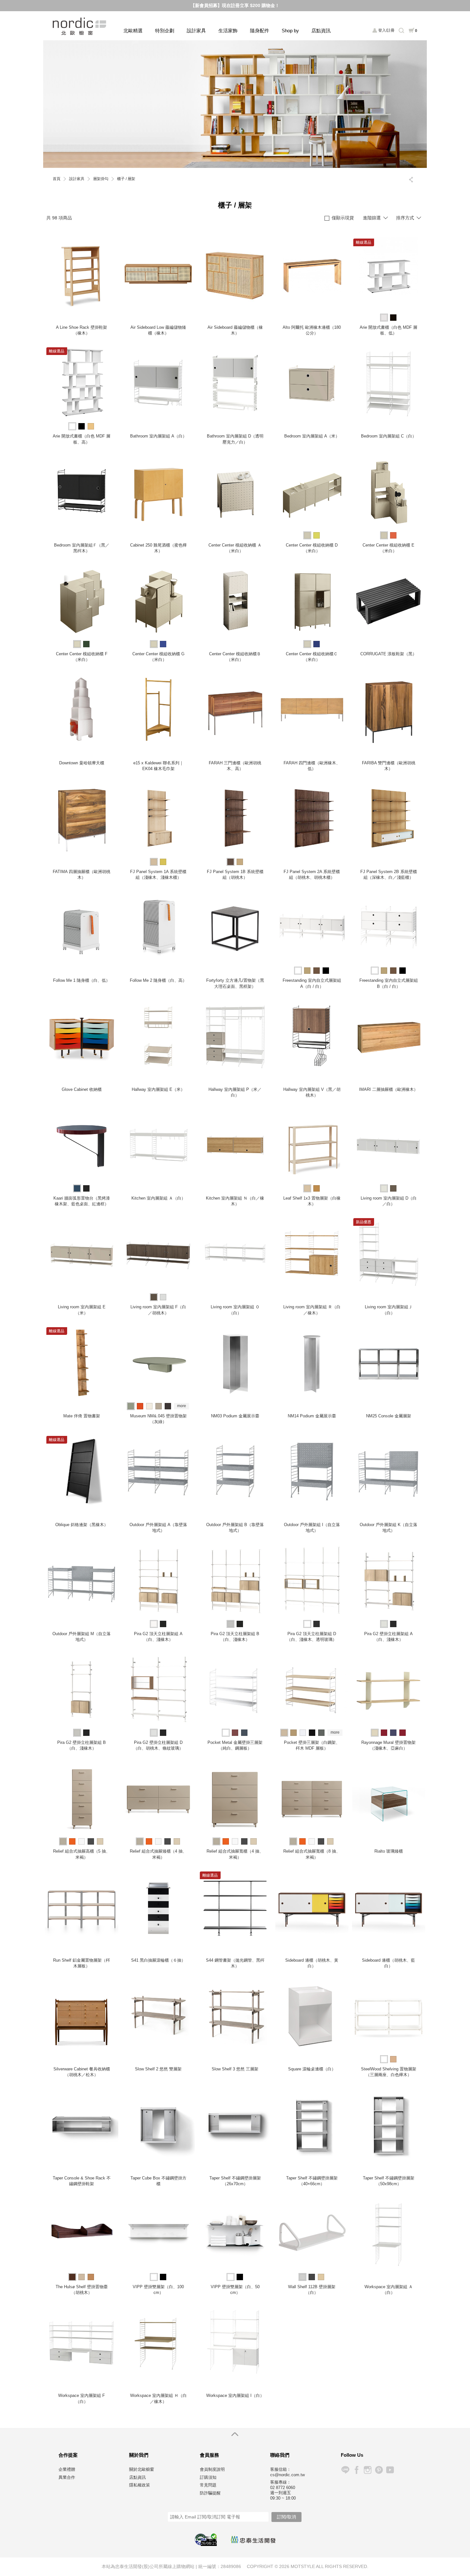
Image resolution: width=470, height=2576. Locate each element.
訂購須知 (208, 2477)
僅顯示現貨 (343, 218)
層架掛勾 (101, 179)
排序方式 (405, 218)
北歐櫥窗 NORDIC (80, 26)
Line (345, 2470)
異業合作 (67, 2477)
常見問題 (208, 2485)
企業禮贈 (67, 2469)
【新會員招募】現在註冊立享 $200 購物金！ (235, 5)
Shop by (290, 31)
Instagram (368, 2470)
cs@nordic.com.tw (287, 2475)
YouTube (390, 2470)
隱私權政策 (140, 2485)
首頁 (57, 179)
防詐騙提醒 (210, 2493)
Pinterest (379, 2470)
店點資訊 (321, 31)
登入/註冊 (386, 30)
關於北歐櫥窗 (142, 2469)
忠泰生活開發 (253, 2540)
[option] (235, 104)
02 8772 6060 (283, 2488)
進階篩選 (372, 218)
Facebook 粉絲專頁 (356, 2470)
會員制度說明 (212, 2469)
